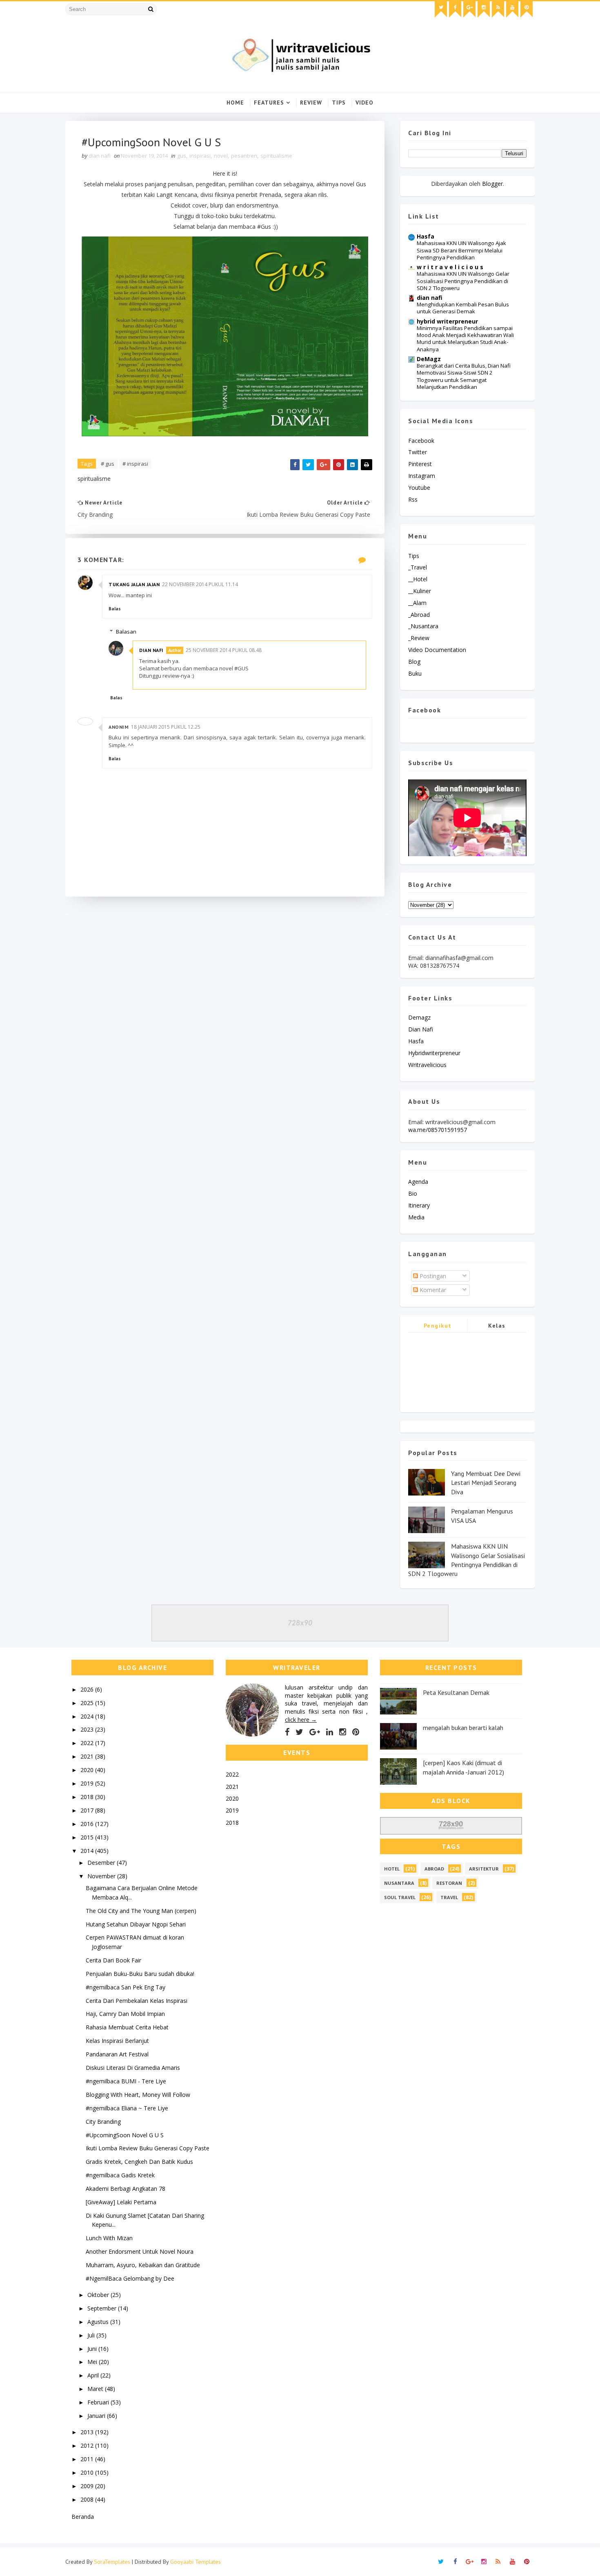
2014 (88, 1851)
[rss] (498, 9)
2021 (88, 1756)
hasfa (416, 1041)
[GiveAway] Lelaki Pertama (121, 2202)
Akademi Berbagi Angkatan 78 (126, 2189)
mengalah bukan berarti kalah (463, 1728)
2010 (88, 2472)
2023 (88, 1729)
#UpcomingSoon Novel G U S (125, 2135)
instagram (422, 476)
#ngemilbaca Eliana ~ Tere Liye (127, 2108)
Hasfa (426, 236)
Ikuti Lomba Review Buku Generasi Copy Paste (148, 2148)
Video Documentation (437, 650)
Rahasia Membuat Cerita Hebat (127, 2027)
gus (182, 156)
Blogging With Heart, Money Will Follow (138, 2095)
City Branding (103, 2122)
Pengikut (438, 1326)
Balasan (126, 632)
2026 (88, 1689)
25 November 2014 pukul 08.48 (224, 650)
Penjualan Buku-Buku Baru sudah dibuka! (140, 1974)
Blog (414, 662)
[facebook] (455, 9)
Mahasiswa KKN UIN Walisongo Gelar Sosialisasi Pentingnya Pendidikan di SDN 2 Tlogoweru (463, 281)
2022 (88, 1743)
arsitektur (484, 1869)
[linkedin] (330, 1732)
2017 (88, 1810)
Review (311, 103)
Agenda (418, 1182)
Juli (92, 2335)
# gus (108, 464)
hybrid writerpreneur (447, 321)
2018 (88, 1797)
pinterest (420, 464)
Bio (413, 1193)
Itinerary (419, 1205)
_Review (419, 638)
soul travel (400, 1897)
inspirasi (200, 156)
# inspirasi (135, 464)
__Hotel (418, 579)
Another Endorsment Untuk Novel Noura (140, 2251)
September (103, 2308)
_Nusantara (423, 626)
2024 (88, 1716)
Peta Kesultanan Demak (456, 1692)
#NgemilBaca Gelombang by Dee (130, 2278)
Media (416, 1217)
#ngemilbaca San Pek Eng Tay (126, 1987)
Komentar (432, 1290)
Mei (93, 2362)
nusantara (399, 1883)
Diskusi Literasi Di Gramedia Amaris (133, 2068)
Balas (115, 609)
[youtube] (512, 9)
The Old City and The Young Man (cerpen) (141, 1911)
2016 (88, 1824)
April (94, 2375)
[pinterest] (527, 9)
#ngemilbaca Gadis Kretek (120, 2175)
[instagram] (484, 9)
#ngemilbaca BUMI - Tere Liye (126, 2081)
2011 (88, 2459)
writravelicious (427, 1065)
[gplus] (469, 9)
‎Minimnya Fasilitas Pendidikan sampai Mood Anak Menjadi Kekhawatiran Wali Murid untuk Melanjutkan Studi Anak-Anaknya (465, 339)
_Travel (418, 567)
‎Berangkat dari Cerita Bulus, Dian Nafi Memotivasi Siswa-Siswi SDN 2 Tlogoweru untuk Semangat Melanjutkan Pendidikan (464, 376)
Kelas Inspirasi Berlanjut (117, 2041)
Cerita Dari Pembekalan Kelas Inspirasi (137, 2001)
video (364, 103)
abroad (434, 1869)
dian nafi (151, 650)
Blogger (492, 184)
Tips (339, 103)
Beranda (83, 2517)
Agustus (99, 2322)
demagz (419, 1017)
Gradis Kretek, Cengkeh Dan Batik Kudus (139, 2162)
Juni (93, 2349)
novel (221, 156)
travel (449, 1897)
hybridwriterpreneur (434, 1053)
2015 (88, 1837)
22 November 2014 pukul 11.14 (200, 584)
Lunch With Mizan (109, 2238)
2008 (88, 2499)
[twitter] (441, 9)
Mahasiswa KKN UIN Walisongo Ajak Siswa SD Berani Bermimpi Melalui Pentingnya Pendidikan (461, 250)
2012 (88, 2445)
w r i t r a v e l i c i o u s (450, 267)
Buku (415, 673)
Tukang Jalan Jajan (134, 584)
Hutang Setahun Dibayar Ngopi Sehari (136, 1924)
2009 (88, 2486)
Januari (97, 2416)
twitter (418, 452)
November (102, 1876)
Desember (102, 1863)
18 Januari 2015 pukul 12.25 (166, 727)
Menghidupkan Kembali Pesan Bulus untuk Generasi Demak (463, 308)
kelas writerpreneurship (497, 1327)
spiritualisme (276, 156)
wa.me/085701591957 (438, 1130)
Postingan (432, 1276)
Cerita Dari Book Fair (113, 1960)
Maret (96, 2389)
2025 (88, 1703)
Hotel (392, 1869)
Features (269, 103)
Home (235, 103)
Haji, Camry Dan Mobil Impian (125, 2014)
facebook (421, 441)
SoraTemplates (112, 2562)
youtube (419, 488)
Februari (99, 2402)
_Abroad (419, 615)
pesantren (244, 156)
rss (413, 499)
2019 (88, 1783)
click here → (301, 1720)
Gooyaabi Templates (196, 2562)
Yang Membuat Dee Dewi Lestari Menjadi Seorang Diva (486, 1483)
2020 (88, 1770)
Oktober (99, 2295)
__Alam (417, 603)
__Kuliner (420, 591)
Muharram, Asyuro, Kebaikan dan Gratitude (143, 2265)
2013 (88, 2432)
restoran (449, 1883)
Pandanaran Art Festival (117, 2054)
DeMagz (429, 359)
